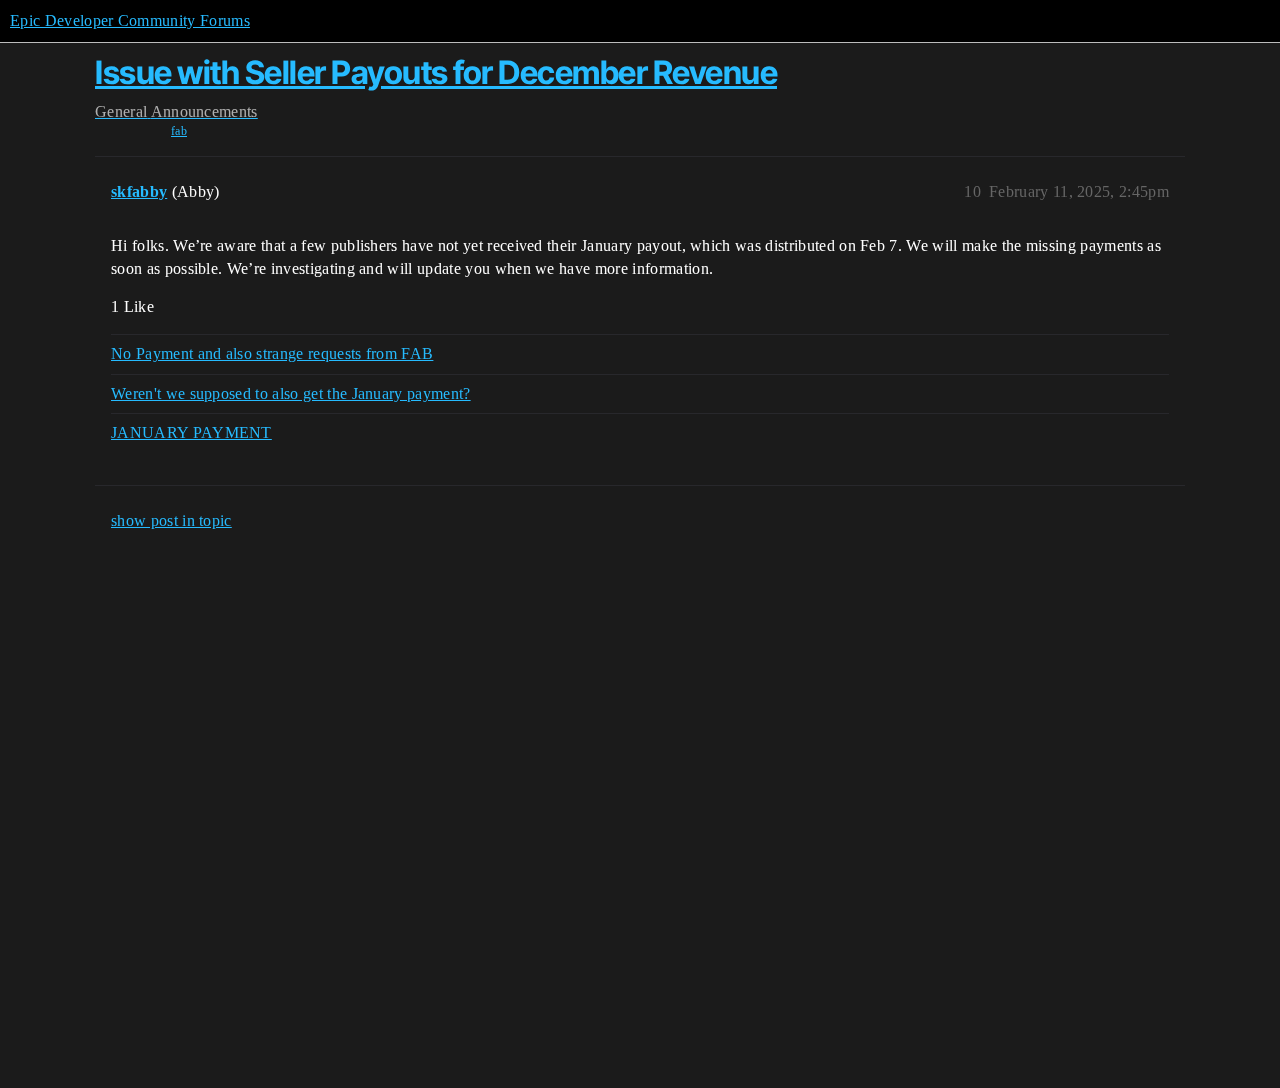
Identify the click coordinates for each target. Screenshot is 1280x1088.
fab (179, 131)
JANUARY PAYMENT (191, 432)
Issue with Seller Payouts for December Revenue (436, 72)
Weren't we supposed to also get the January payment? (291, 393)
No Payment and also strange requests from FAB (272, 353)
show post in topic (171, 520)
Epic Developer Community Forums (130, 20)
